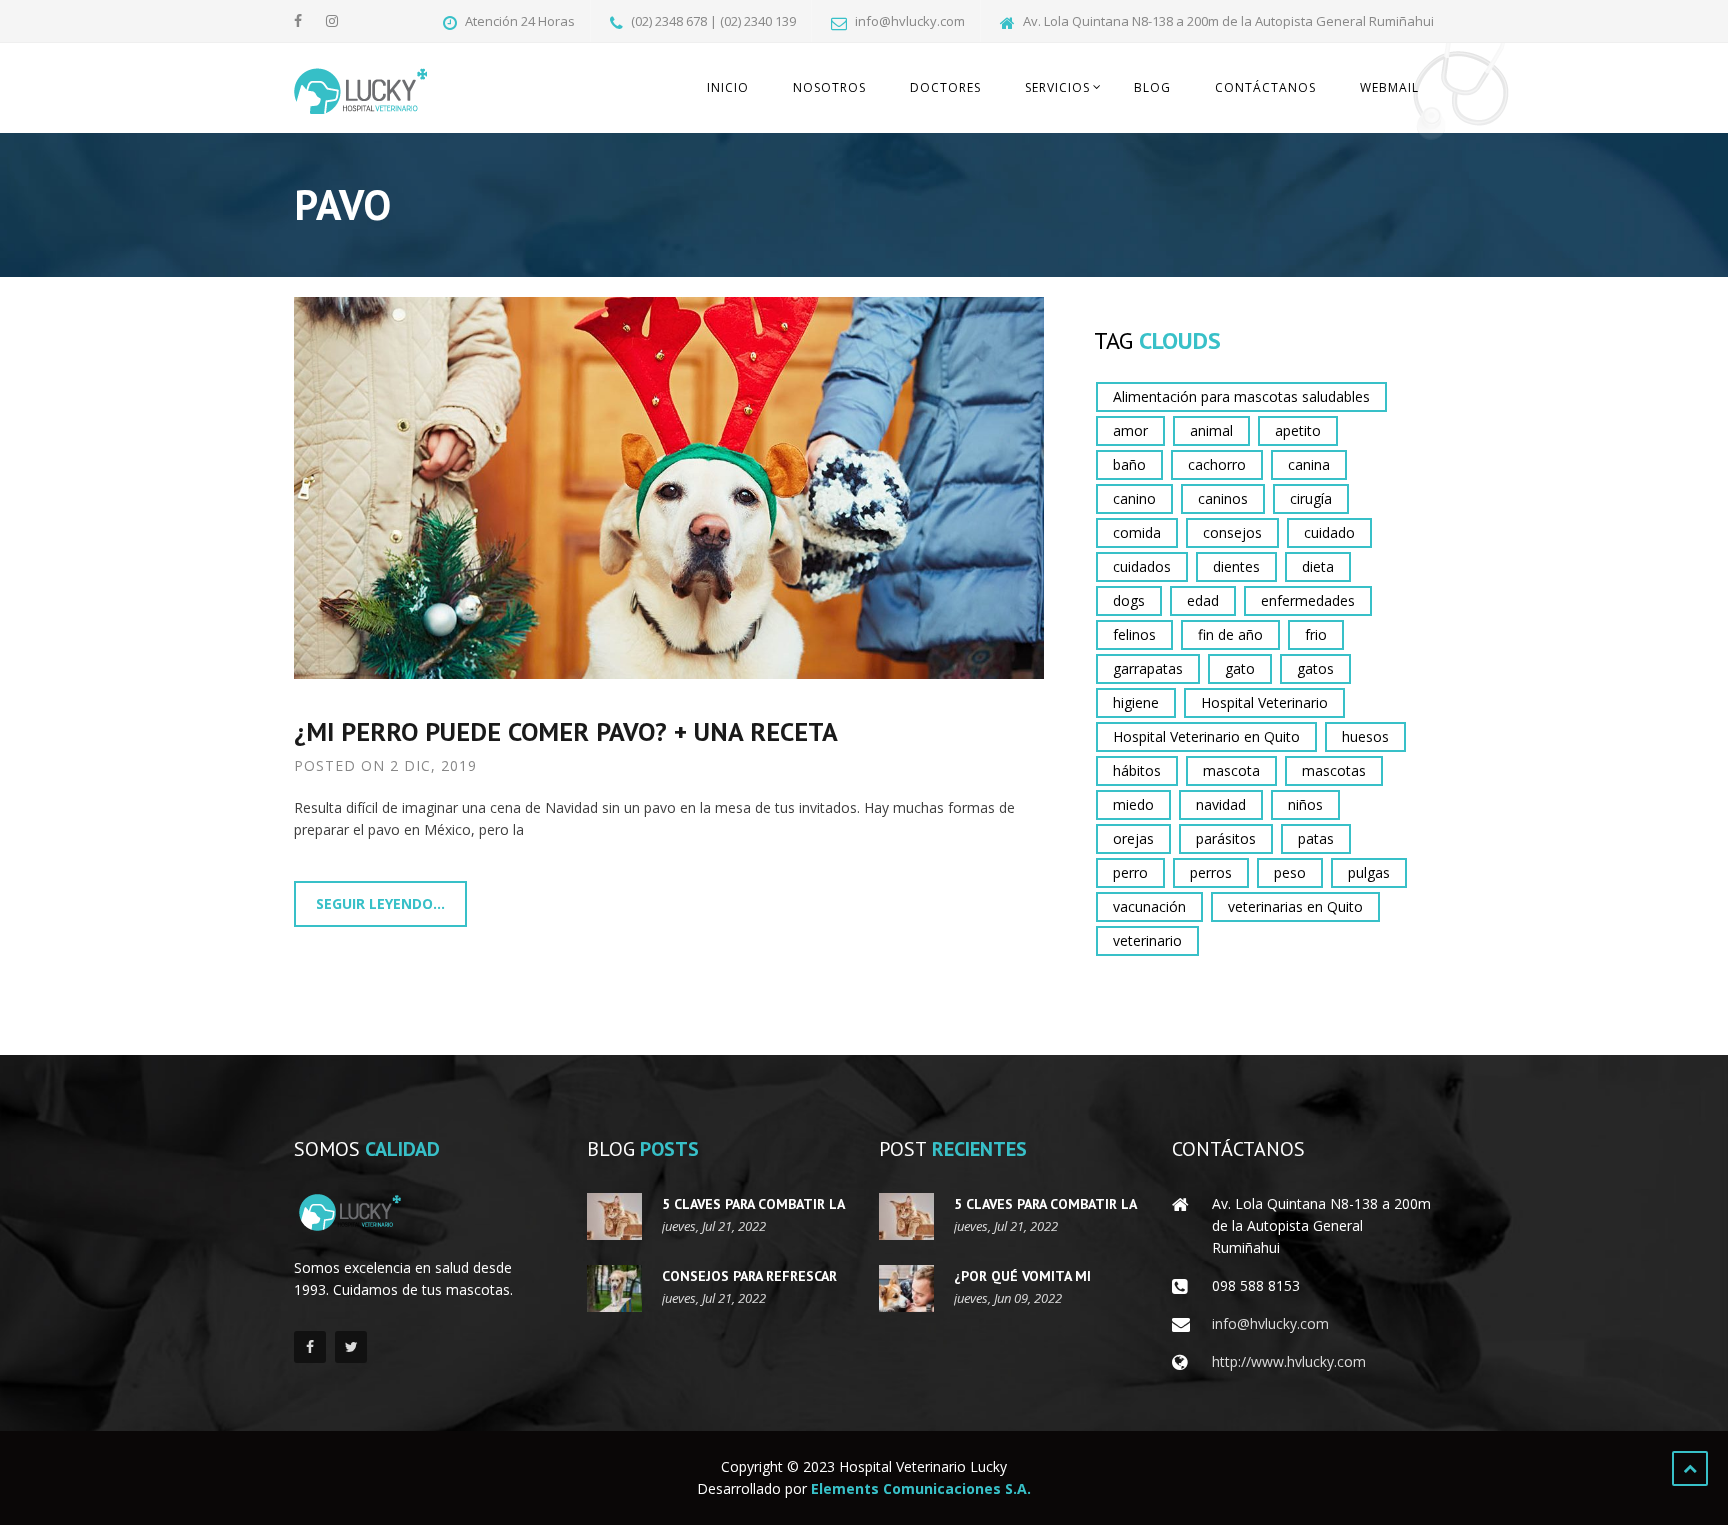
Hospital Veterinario (1264, 702)
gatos (1315, 668)
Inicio (728, 87)
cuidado (1329, 532)
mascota (1231, 770)
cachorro (1217, 464)
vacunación (1149, 906)
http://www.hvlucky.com (1289, 1361)
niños (1305, 804)
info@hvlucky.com (1270, 1323)
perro (1130, 872)
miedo (1133, 804)
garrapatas (1148, 668)
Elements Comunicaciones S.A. (921, 1488)
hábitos (1137, 770)
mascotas (1334, 770)
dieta (1318, 566)
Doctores (945, 87)
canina (1309, 464)
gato (1240, 668)
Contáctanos (1265, 87)
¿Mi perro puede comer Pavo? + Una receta (566, 731)
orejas (1133, 838)
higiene (1136, 702)
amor (1130, 430)
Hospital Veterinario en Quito (1206, 736)
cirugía (1311, 498)
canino (1134, 498)
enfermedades (1308, 600)
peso (1290, 872)
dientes (1236, 566)
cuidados (1142, 566)
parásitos (1226, 838)
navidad (1221, 804)
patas (1316, 838)
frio (1316, 634)
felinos (1134, 634)
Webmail (1389, 87)
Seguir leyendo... (380, 903)
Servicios (1057, 87)
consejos (1232, 532)
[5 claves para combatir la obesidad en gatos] (614, 1216)
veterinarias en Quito (1295, 906)
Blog (1152, 87)
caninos (1223, 498)
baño (1129, 464)
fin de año (1230, 634)
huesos (1365, 736)
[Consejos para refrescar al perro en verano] (614, 1288)
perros (1211, 872)
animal (1211, 430)
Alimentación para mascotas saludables (1241, 396)
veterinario (1147, 940)
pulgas (1369, 872)
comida (1137, 532)
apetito (1298, 430)
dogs (1129, 600)
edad (1203, 600)
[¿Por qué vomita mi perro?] (906, 1288)
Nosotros (829, 87)
